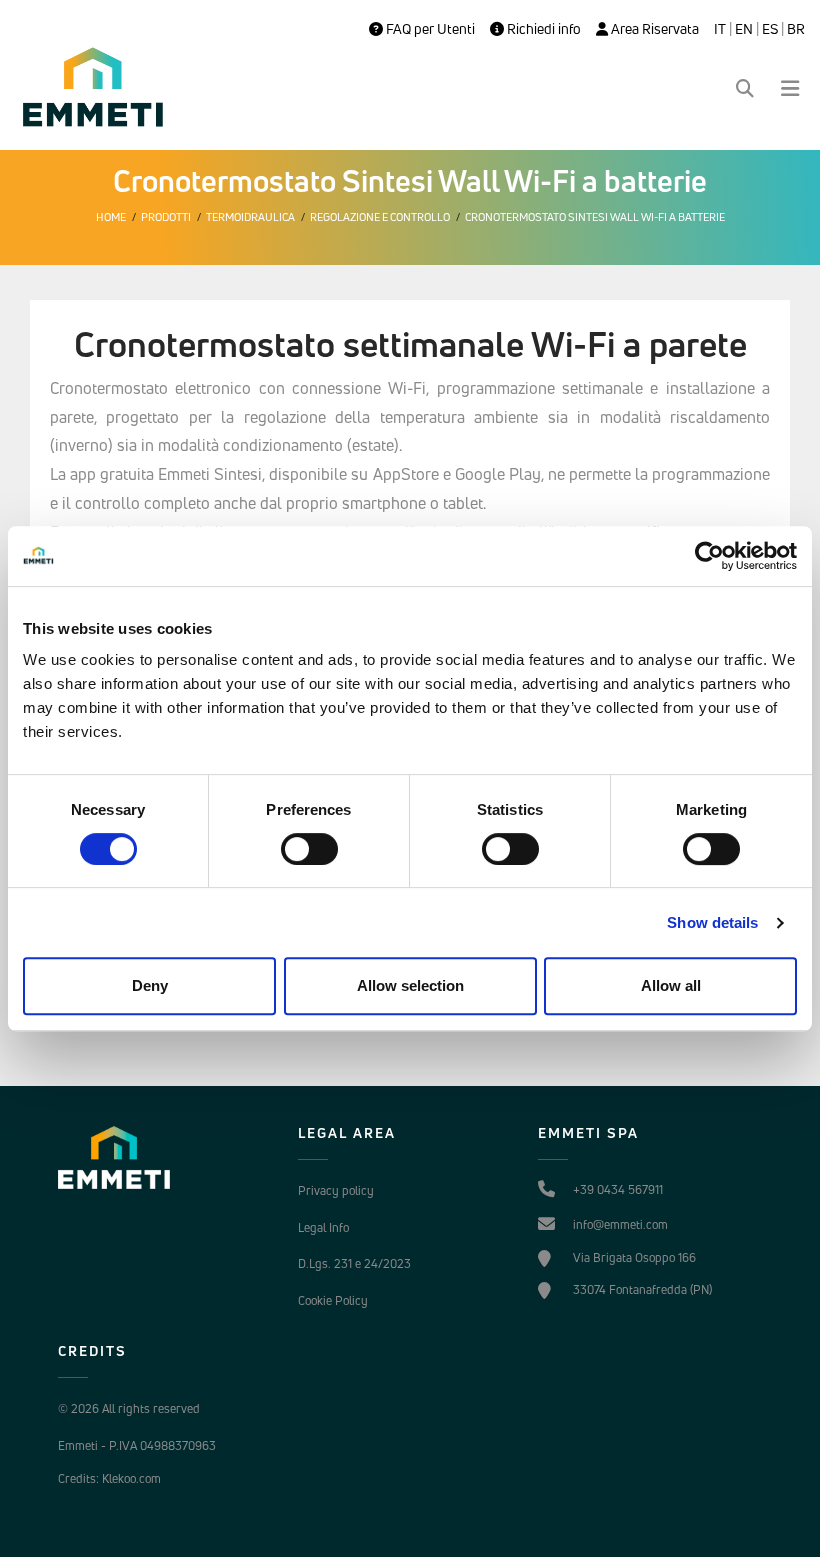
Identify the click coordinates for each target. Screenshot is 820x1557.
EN (744, 29)
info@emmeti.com (620, 1224)
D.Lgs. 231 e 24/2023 (354, 1263)
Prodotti (166, 217)
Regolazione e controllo (380, 217)
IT (720, 29)
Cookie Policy (333, 1300)
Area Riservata (653, 29)
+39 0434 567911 (618, 1189)
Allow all (671, 985)
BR (796, 29)
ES (770, 29)
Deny (150, 985)
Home (111, 217)
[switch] (309, 849)
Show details (712, 922)
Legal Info (323, 1227)
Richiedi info (542, 29)
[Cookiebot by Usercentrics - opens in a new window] (709, 556)
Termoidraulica (250, 217)
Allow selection (410, 985)
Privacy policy (336, 1190)
